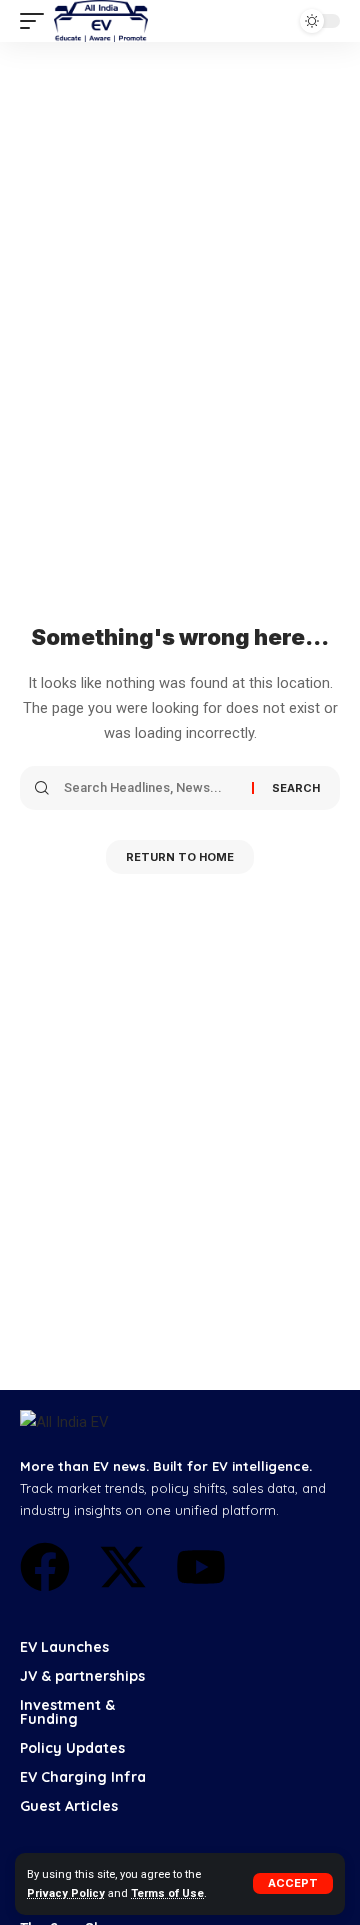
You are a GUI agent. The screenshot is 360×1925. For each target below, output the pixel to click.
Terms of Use (167, 1893)
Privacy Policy (66, 1893)
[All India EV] (101, 21)
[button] (293, 1883)
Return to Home (180, 857)
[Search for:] (150, 788)
